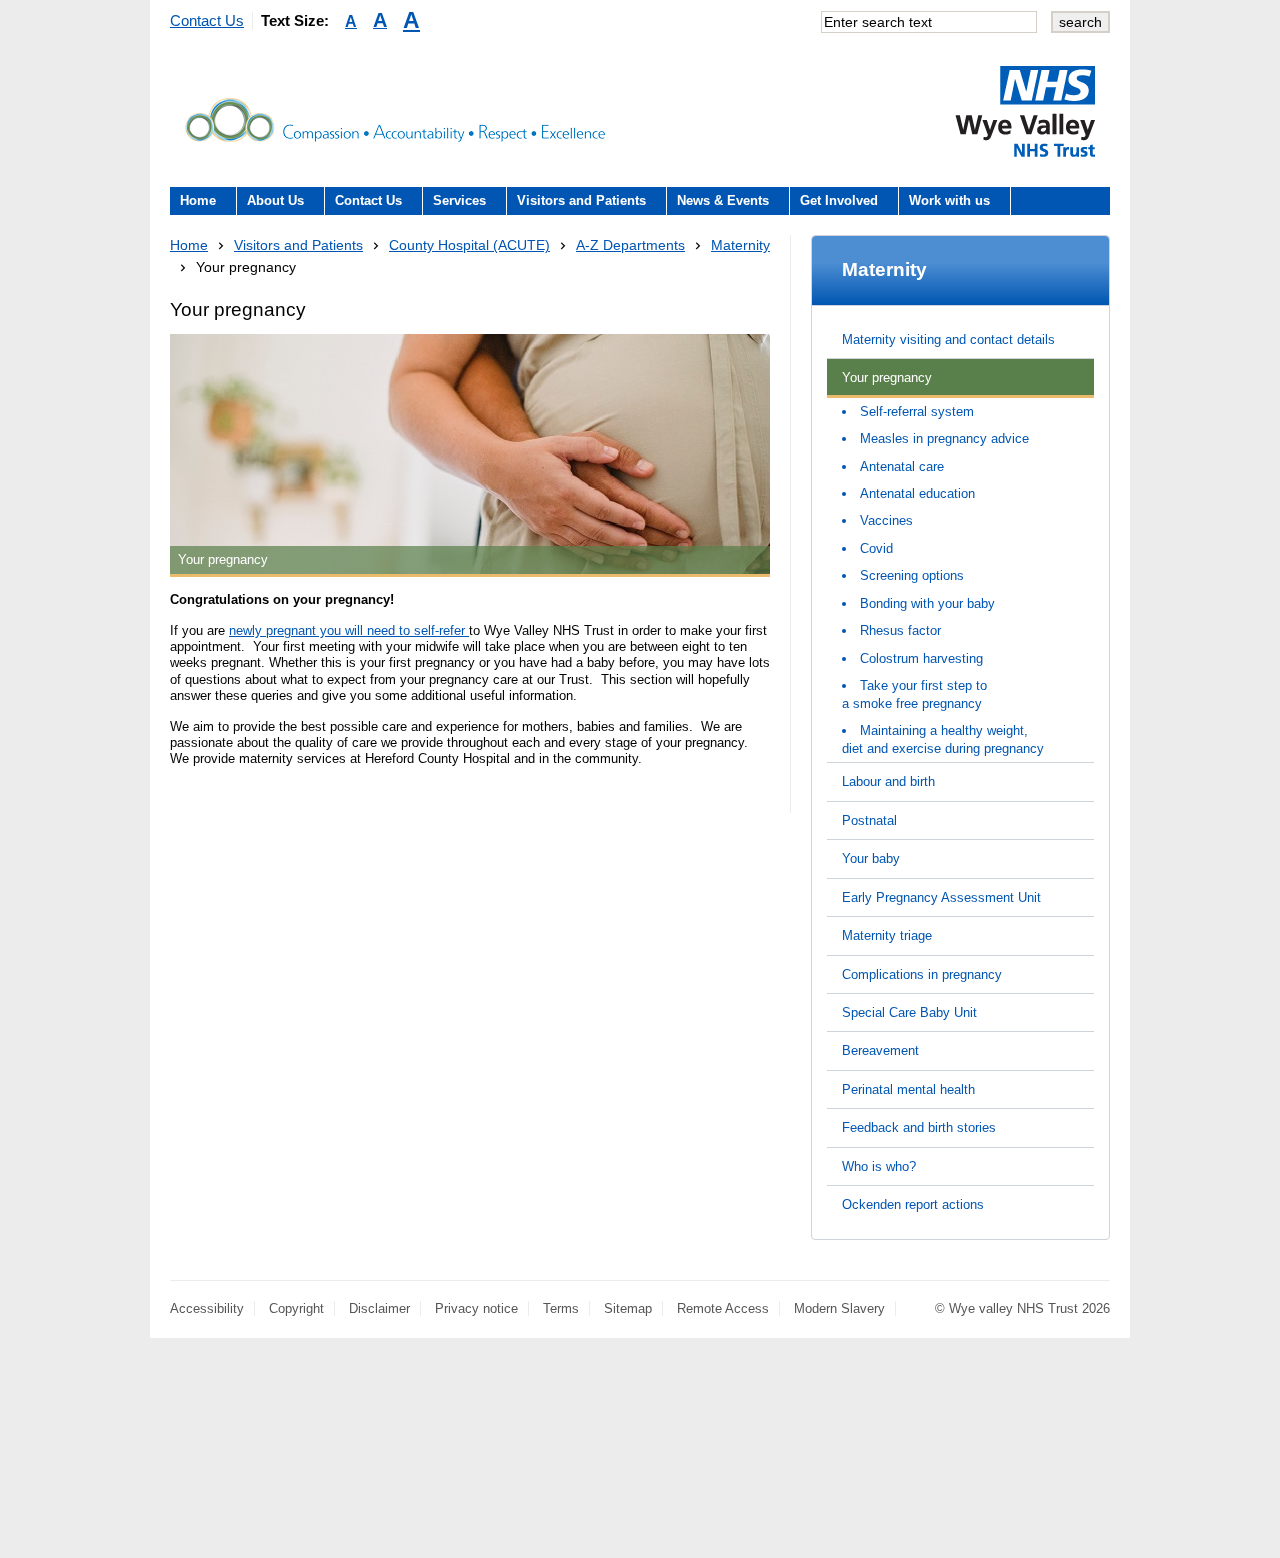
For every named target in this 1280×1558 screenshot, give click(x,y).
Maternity (740, 245)
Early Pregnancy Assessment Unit (941, 897)
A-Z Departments (630, 245)
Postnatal (869, 820)
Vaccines (886, 520)
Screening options (912, 575)
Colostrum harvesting (921, 658)
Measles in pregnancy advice (944, 438)
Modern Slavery (839, 1308)
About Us (275, 200)
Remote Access (723, 1308)
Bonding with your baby (927, 603)
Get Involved (839, 200)
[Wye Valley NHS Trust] (1025, 111)
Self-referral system (917, 411)
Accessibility (207, 1308)
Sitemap (628, 1308)
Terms (561, 1308)
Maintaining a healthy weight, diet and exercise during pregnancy (943, 739)
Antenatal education (917, 493)
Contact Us (207, 20)
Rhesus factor (900, 630)
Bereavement (880, 1050)
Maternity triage (887, 935)
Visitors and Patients (581, 200)
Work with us (949, 200)
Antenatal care (902, 466)
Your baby (871, 858)
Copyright (296, 1308)
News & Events (723, 200)
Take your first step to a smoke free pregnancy (914, 694)
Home (198, 200)
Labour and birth (888, 781)
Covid (876, 548)
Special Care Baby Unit (909, 1012)
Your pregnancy (887, 377)
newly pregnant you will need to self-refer (349, 630)
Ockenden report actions (913, 1204)
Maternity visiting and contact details (948, 339)
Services (459, 200)
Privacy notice (476, 1308)
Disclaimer (379, 1308)
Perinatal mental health (908, 1089)
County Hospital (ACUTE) (469, 245)
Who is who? (879, 1166)
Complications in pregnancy (922, 974)
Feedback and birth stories (919, 1127)
